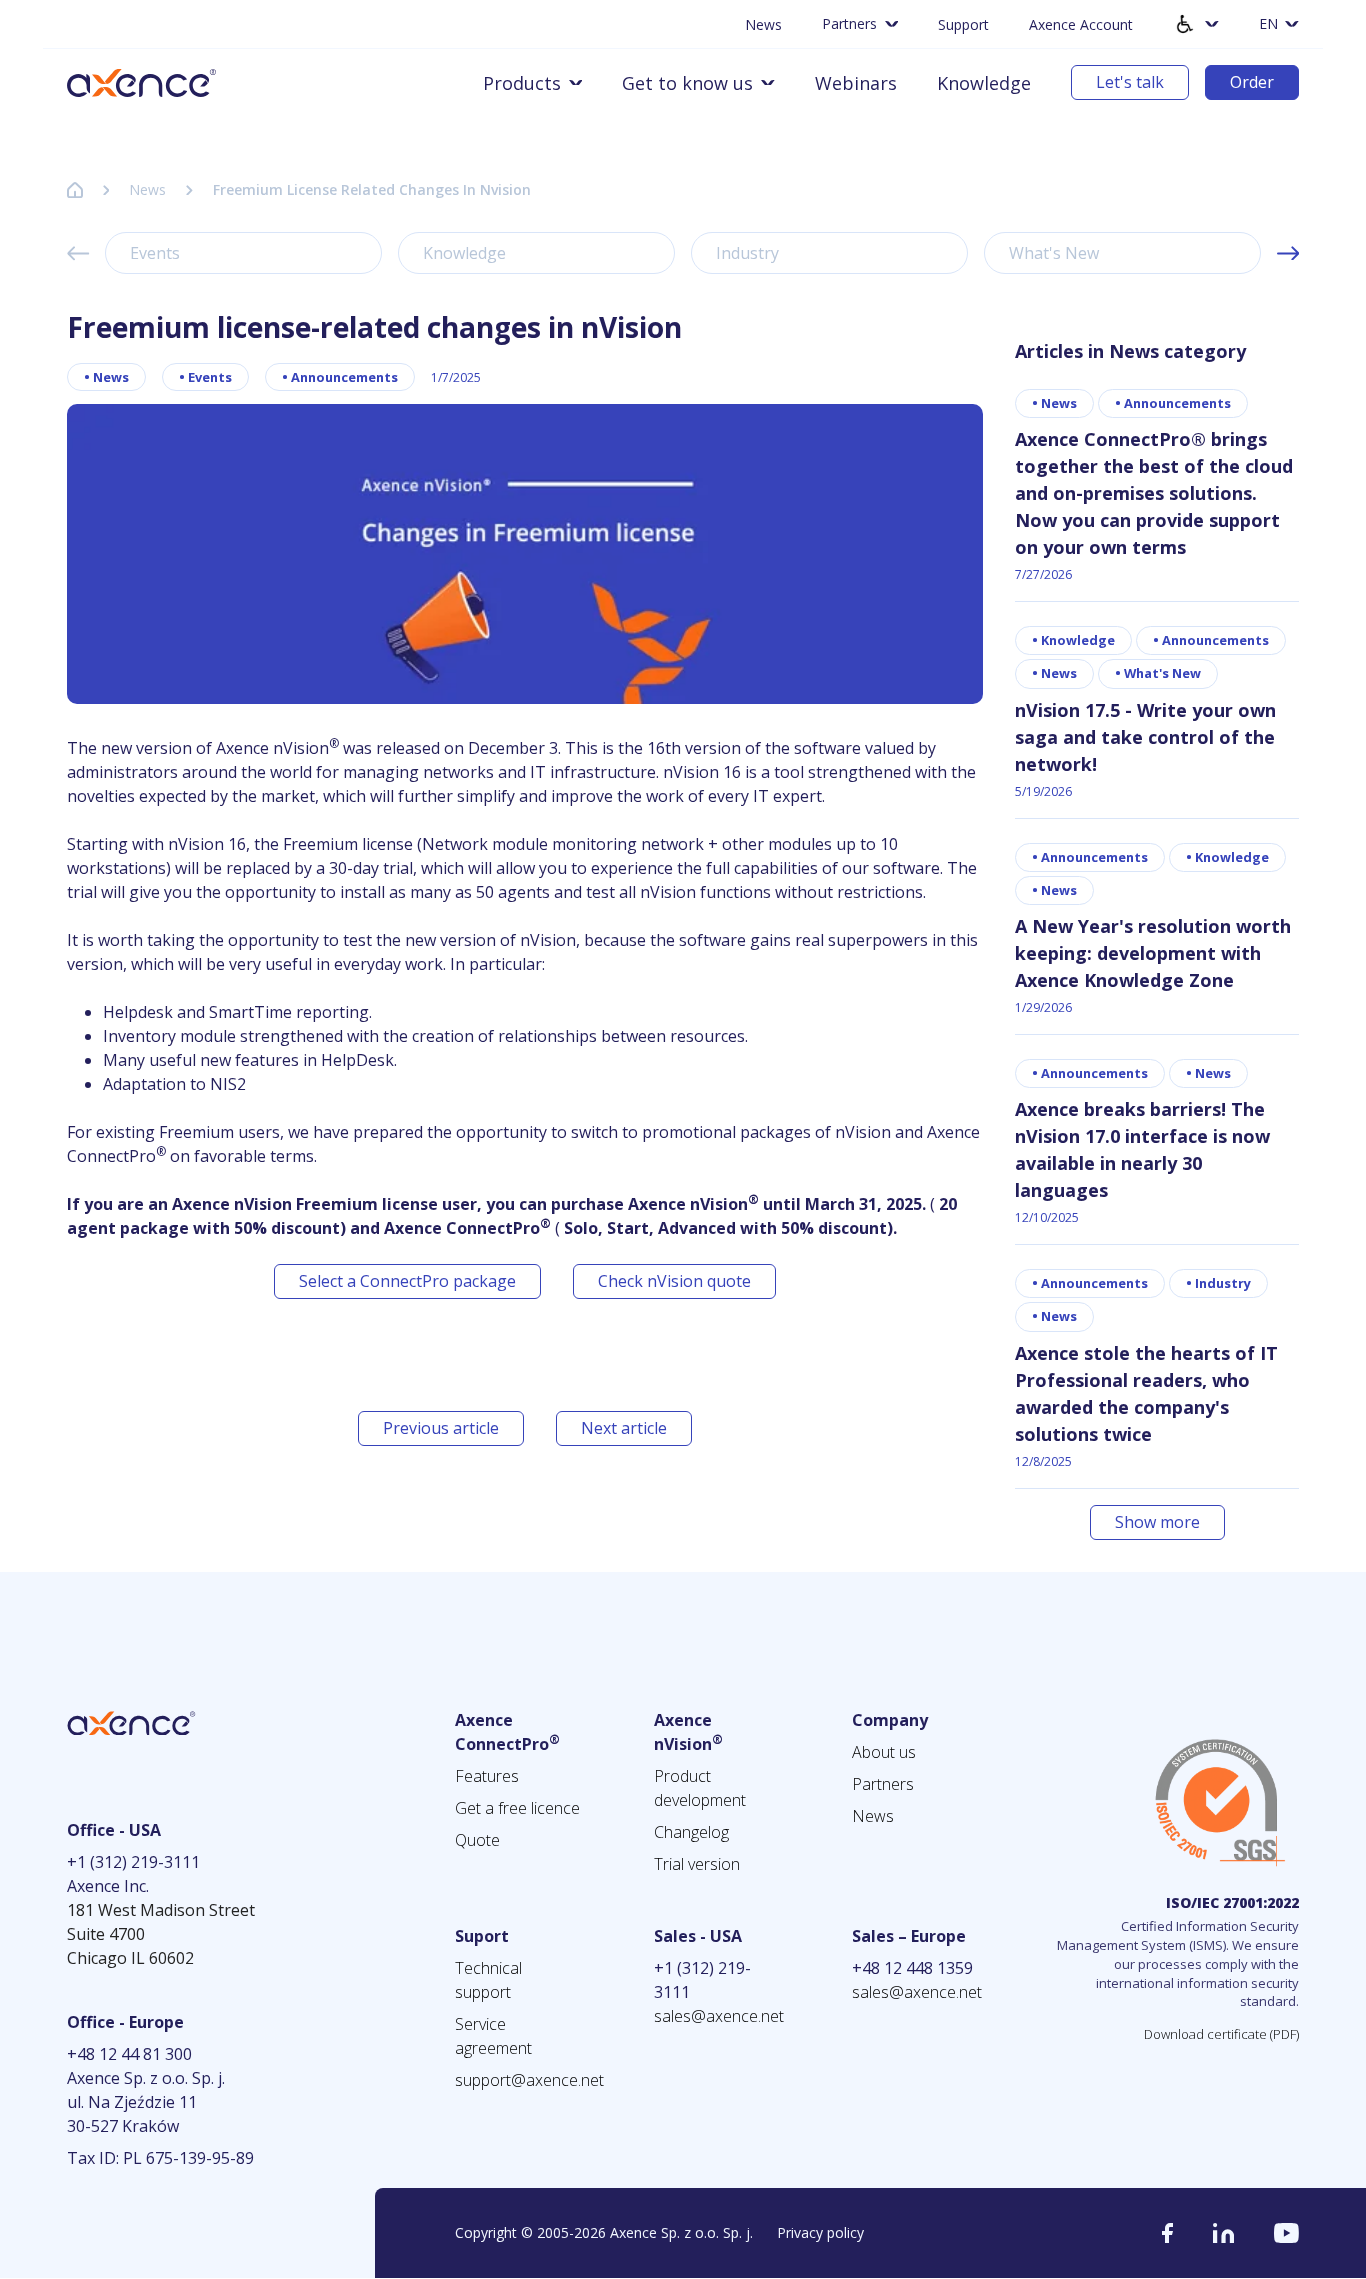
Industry (747, 253)
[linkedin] (1223, 2233)
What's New (1054, 253)
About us (884, 1752)
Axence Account (1081, 24)
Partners (883, 1784)
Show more (1157, 1522)
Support (963, 24)
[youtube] (1286, 2233)
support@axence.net (529, 2080)
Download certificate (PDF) (1221, 2034)
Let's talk (1130, 82)
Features (487, 1776)
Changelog (691, 1832)
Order (1252, 82)
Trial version (697, 1864)
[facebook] (1167, 2233)
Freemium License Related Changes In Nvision (372, 189)
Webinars (856, 83)
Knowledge (984, 83)
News (763, 24)
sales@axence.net (719, 2016)
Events (155, 253)
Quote (477, 1840)
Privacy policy (820, 2232)
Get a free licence (517, 1808)
